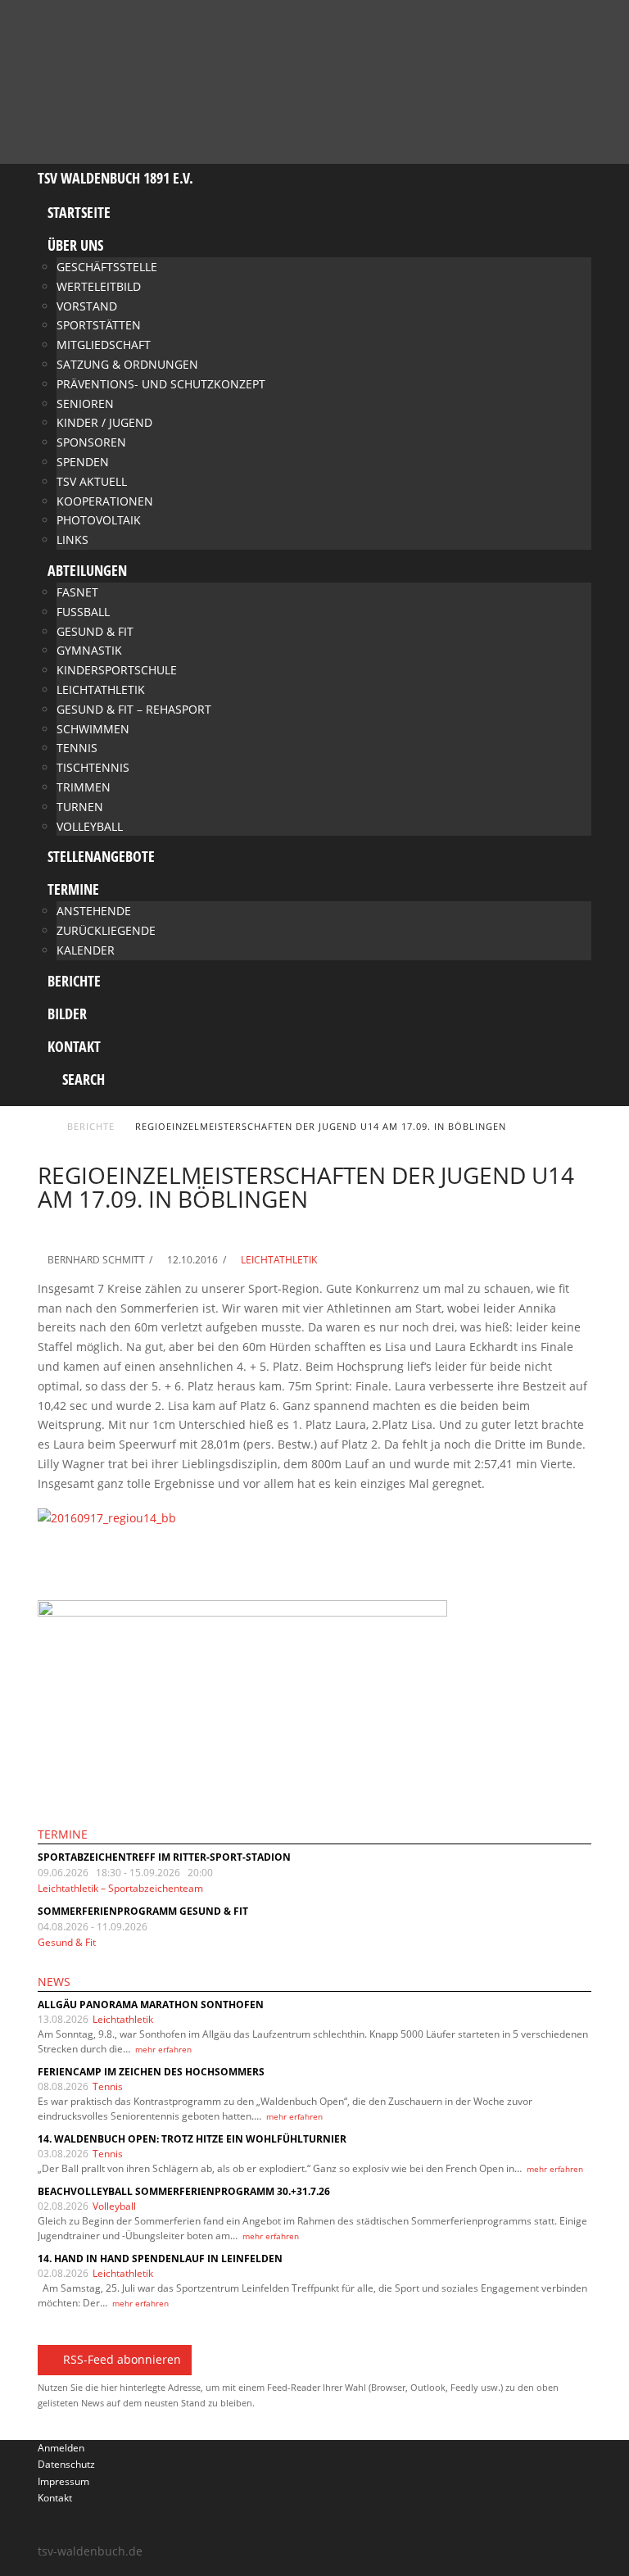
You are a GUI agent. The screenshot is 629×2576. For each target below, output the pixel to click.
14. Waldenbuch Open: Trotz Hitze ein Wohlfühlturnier (192, 2139)
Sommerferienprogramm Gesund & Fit (143, 1911)
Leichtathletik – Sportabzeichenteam (120, 1888)
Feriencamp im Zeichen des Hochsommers (151, 2072)
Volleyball (114, 2206)
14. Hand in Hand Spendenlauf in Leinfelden (160, 2259)
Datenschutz (66, 2464)
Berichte (91, 1126)
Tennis (108, 2086)
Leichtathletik (278, 1260)
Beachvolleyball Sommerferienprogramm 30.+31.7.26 (184, 2191)
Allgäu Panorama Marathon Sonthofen (151, 2005)
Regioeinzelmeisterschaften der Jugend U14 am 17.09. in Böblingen (321, 1126)
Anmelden (61, 2448)
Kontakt (55, 2498)
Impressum (63, 2481)
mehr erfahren (163, 2049)
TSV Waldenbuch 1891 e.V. (115, 178)
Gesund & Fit (67, 1942)
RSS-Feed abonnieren (122, 2359)
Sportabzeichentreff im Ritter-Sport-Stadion (164, 1857)
